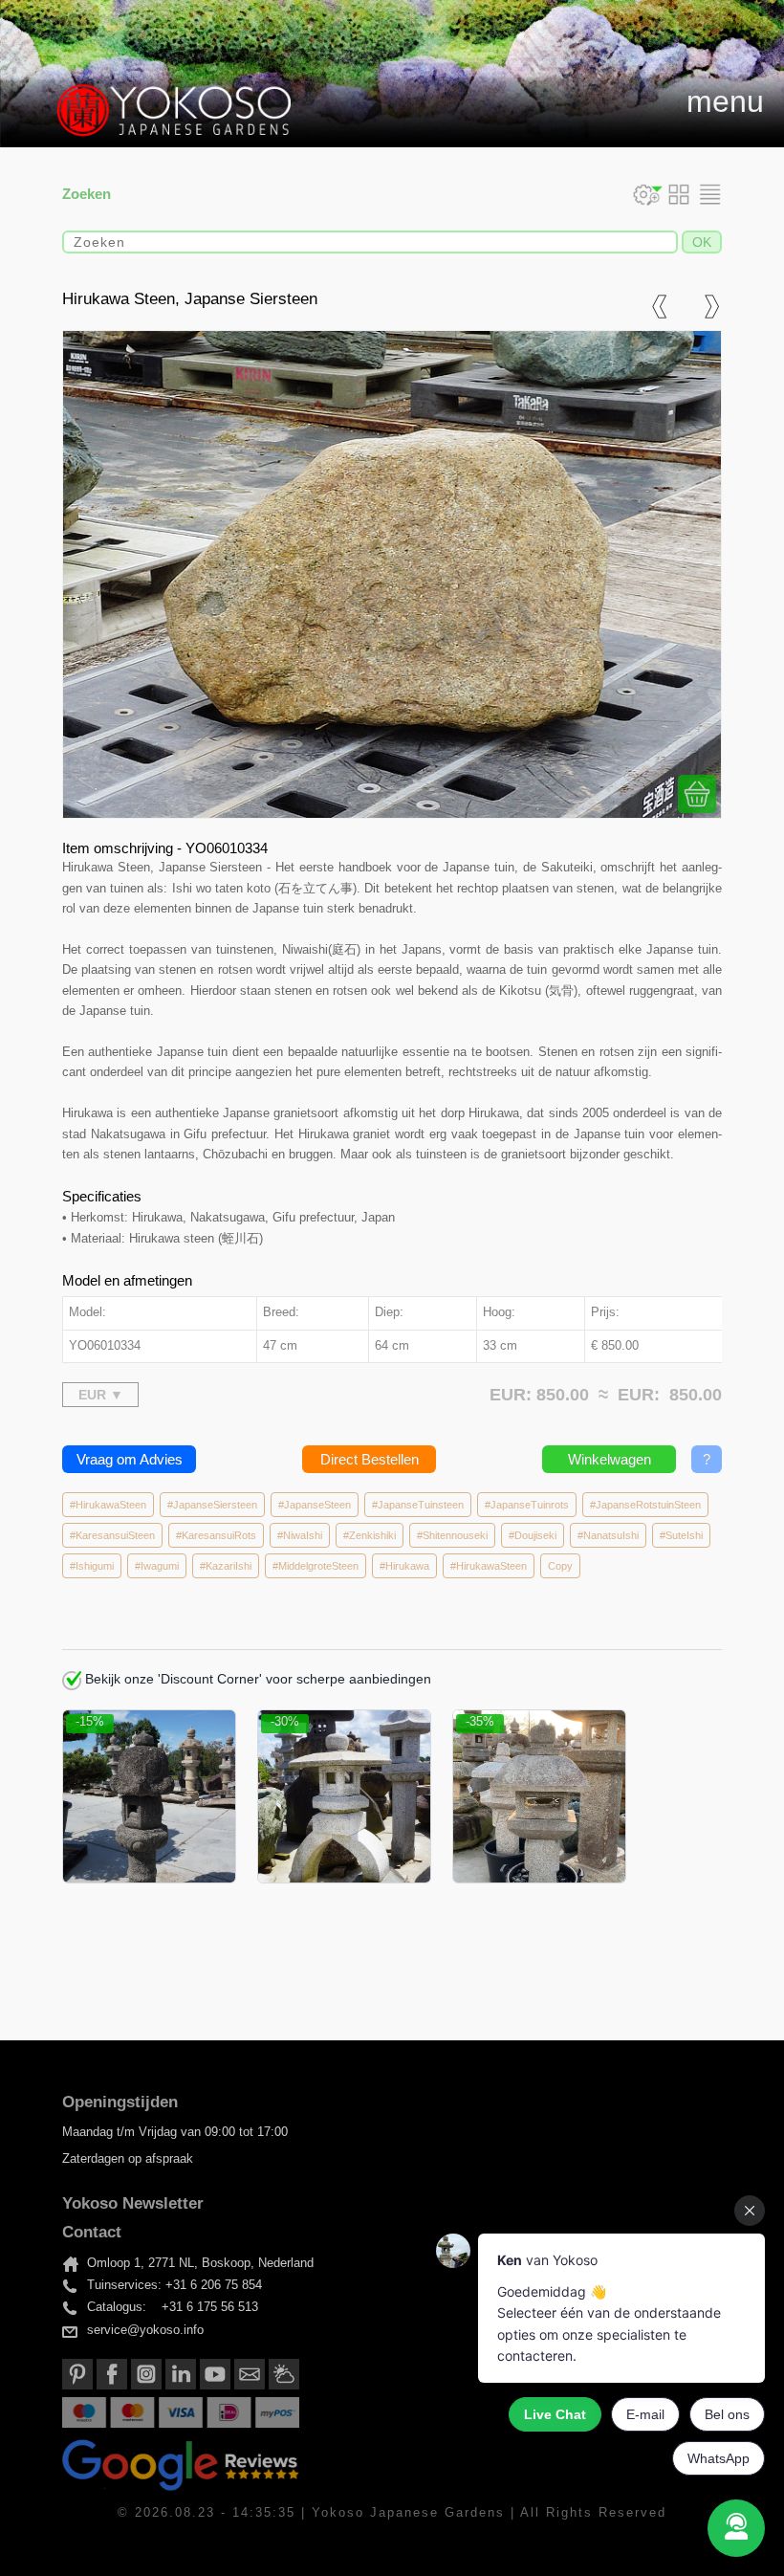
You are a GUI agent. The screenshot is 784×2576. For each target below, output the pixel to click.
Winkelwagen (610, 1459)
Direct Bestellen (370, 1459)
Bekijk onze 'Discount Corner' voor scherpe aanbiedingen (256, 1679)
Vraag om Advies (130, 1459)
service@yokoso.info (145, 2330)
